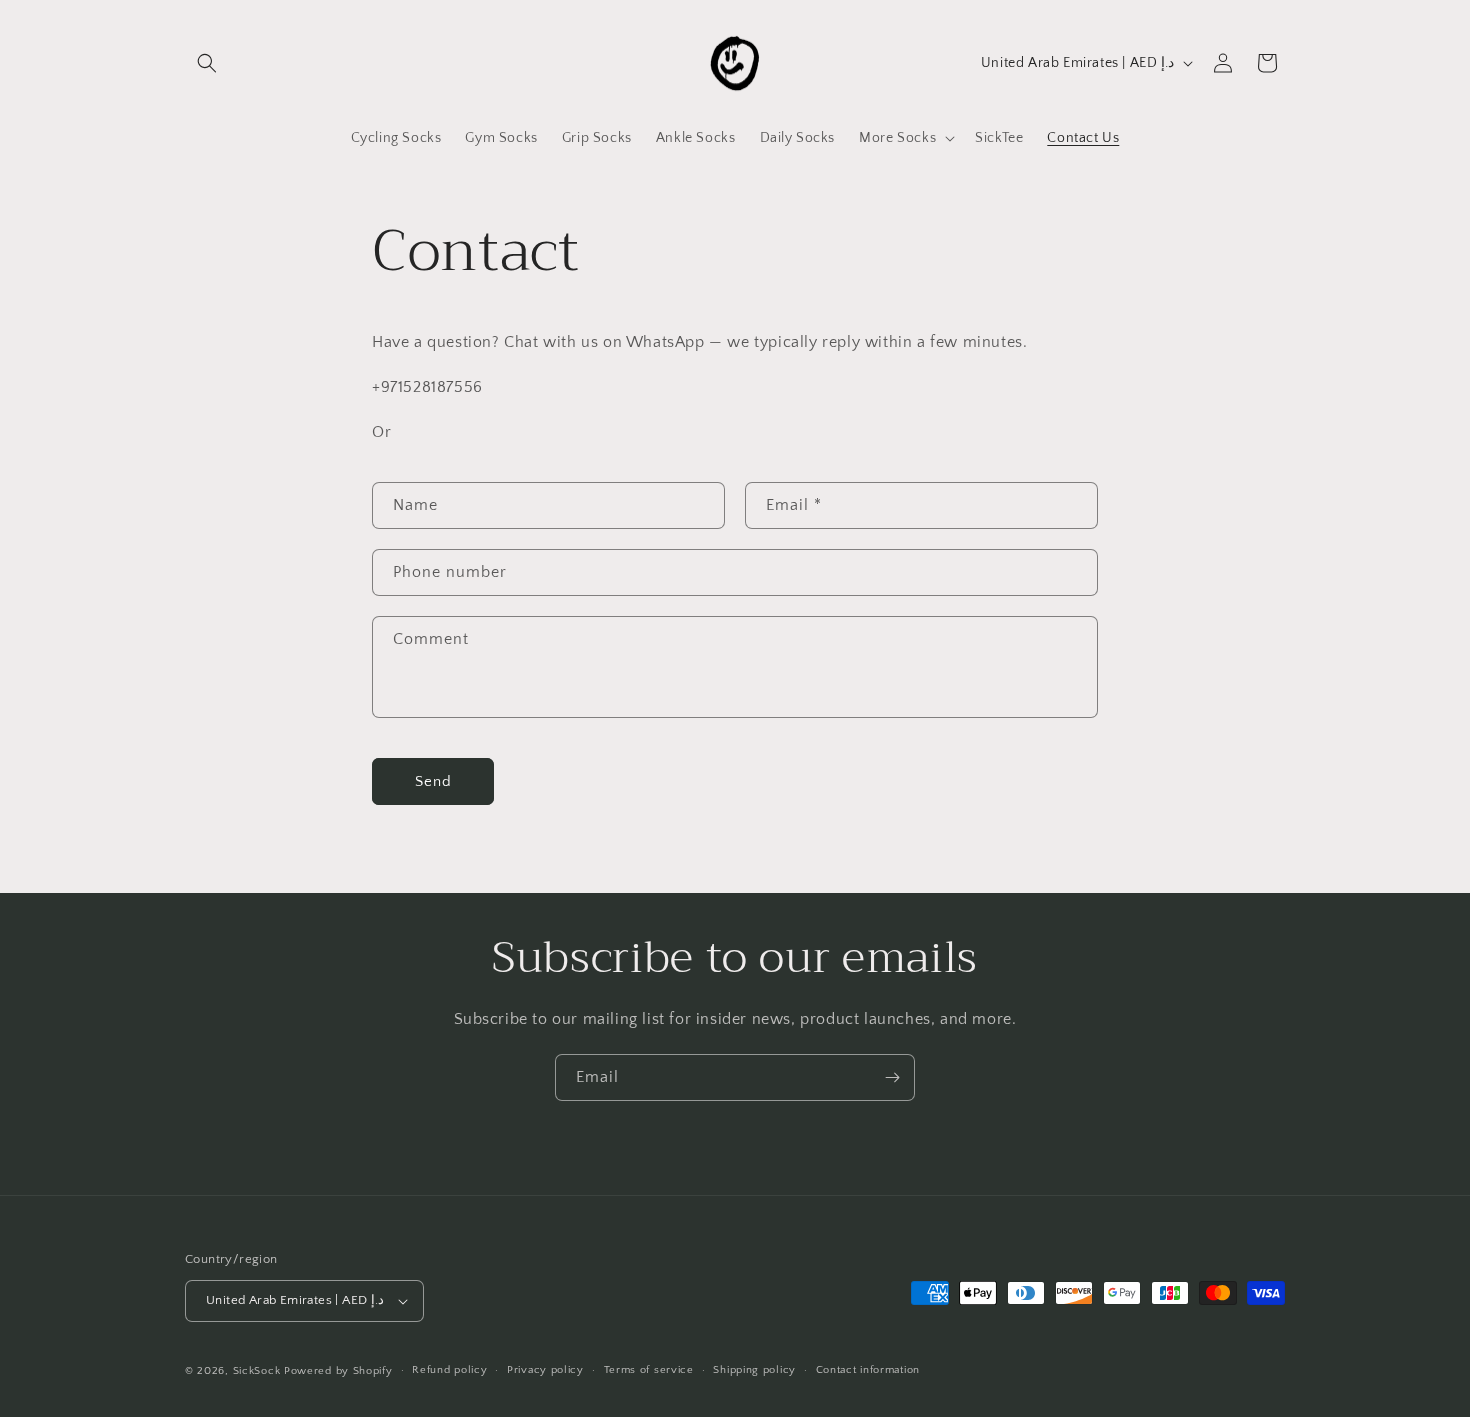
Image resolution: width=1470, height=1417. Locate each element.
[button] (207, 63)
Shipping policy (754, 1371)
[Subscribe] (892, 1077)
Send (433, 781)
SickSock (257, 1371)
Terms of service (649, 1371)
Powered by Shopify (338, 1371)
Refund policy (449, 1371)
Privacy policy (545, 1371)
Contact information (868, 1371)
